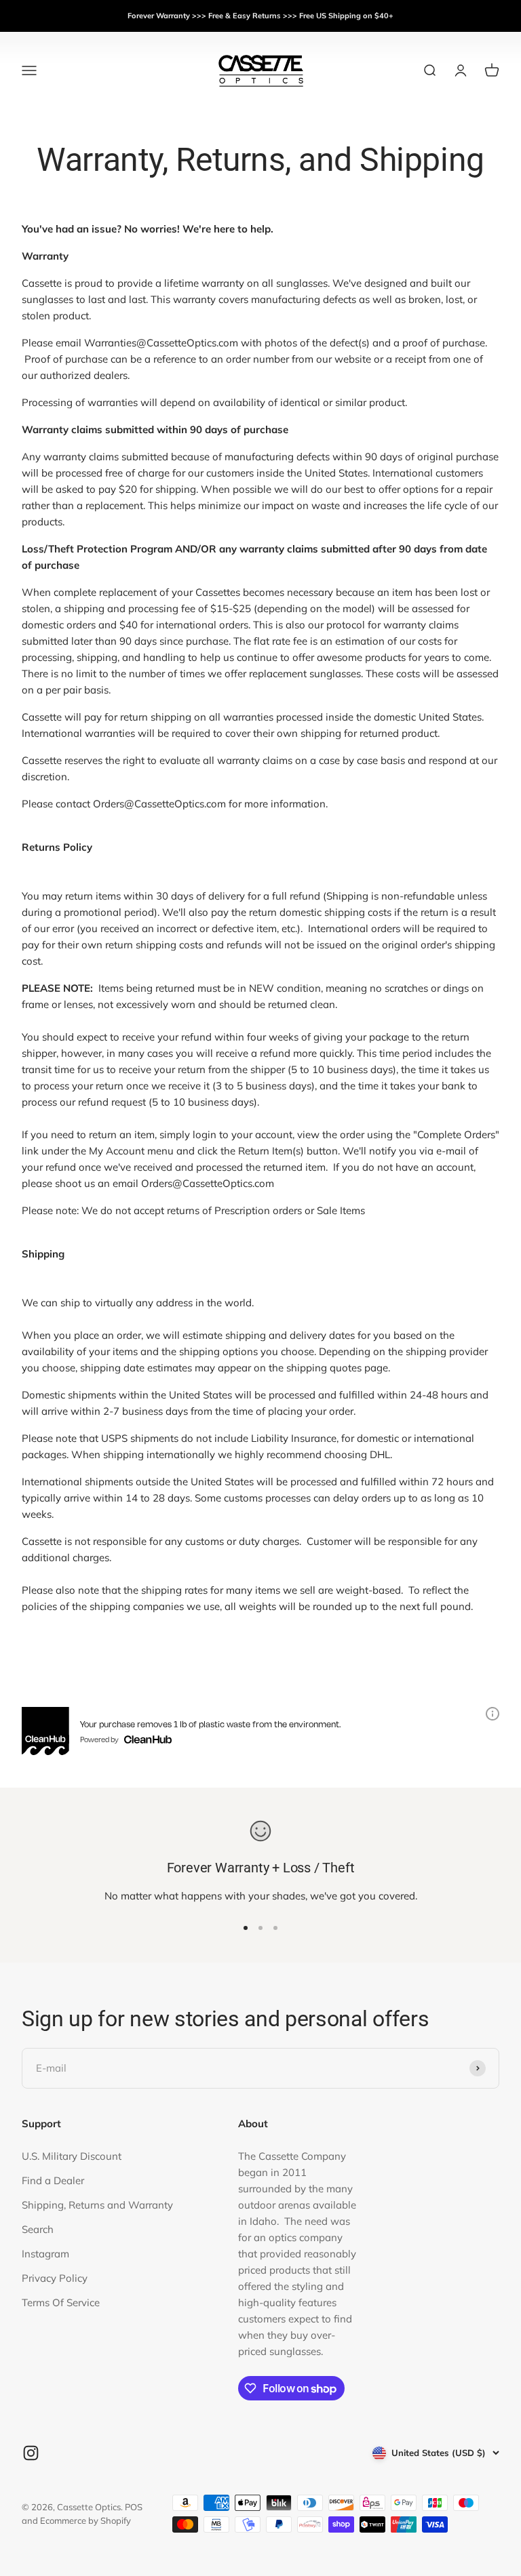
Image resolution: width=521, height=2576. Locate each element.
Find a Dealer (53, 2180)
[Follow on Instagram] (31, 2453)
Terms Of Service (61, 2302)
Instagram (45, 2254)
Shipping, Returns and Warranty (97, 2205)
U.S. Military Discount (72, 2156)
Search (38, 2229)
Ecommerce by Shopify (85, 2520)
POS (134, 2507)
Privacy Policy (55, 2278)
